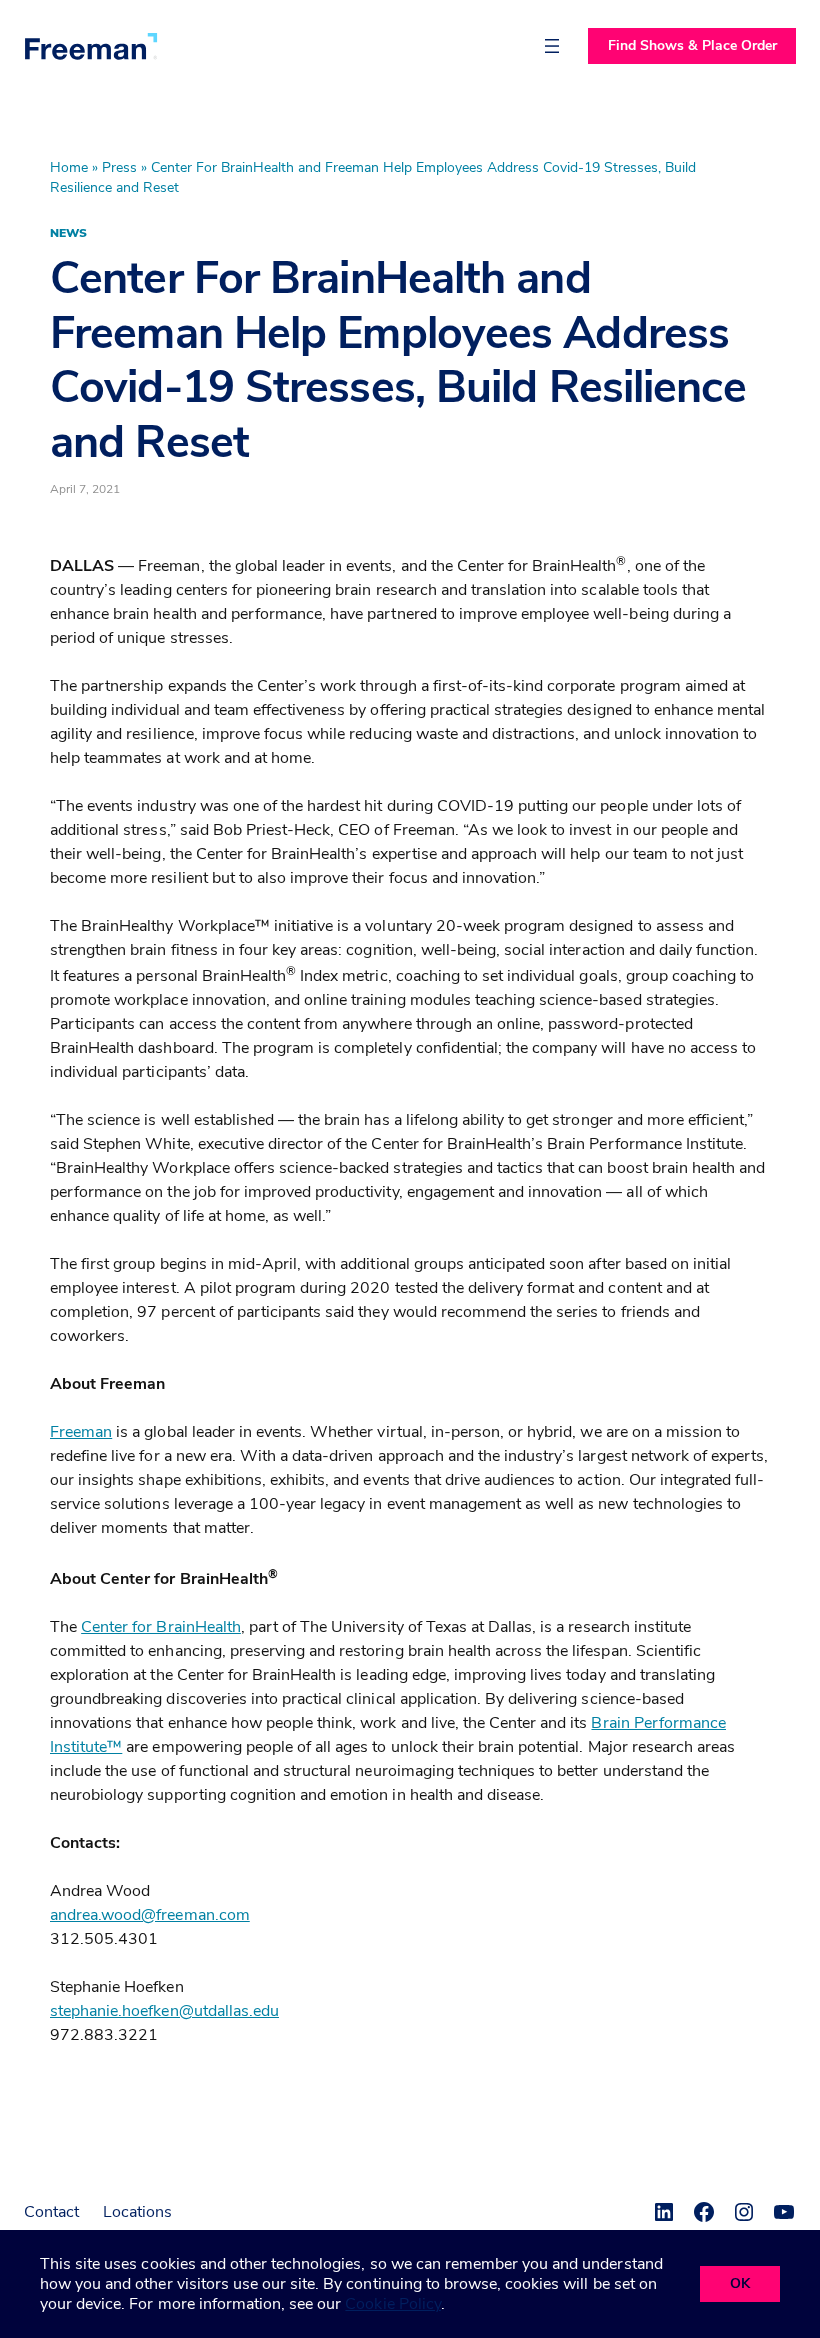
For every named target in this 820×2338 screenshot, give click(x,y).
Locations (137, 2212)
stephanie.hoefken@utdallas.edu (164, 2011)
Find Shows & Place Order (692, 45)
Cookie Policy (392, 2304)
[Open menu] (552, 46)
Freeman (81, 1432)
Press (119, 167)
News (68, 233)
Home (69, 167)
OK (740, 2283)
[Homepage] (91, 46)
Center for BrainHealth (161, 1627)
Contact (51, 2212)
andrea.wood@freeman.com (150, 1915)
